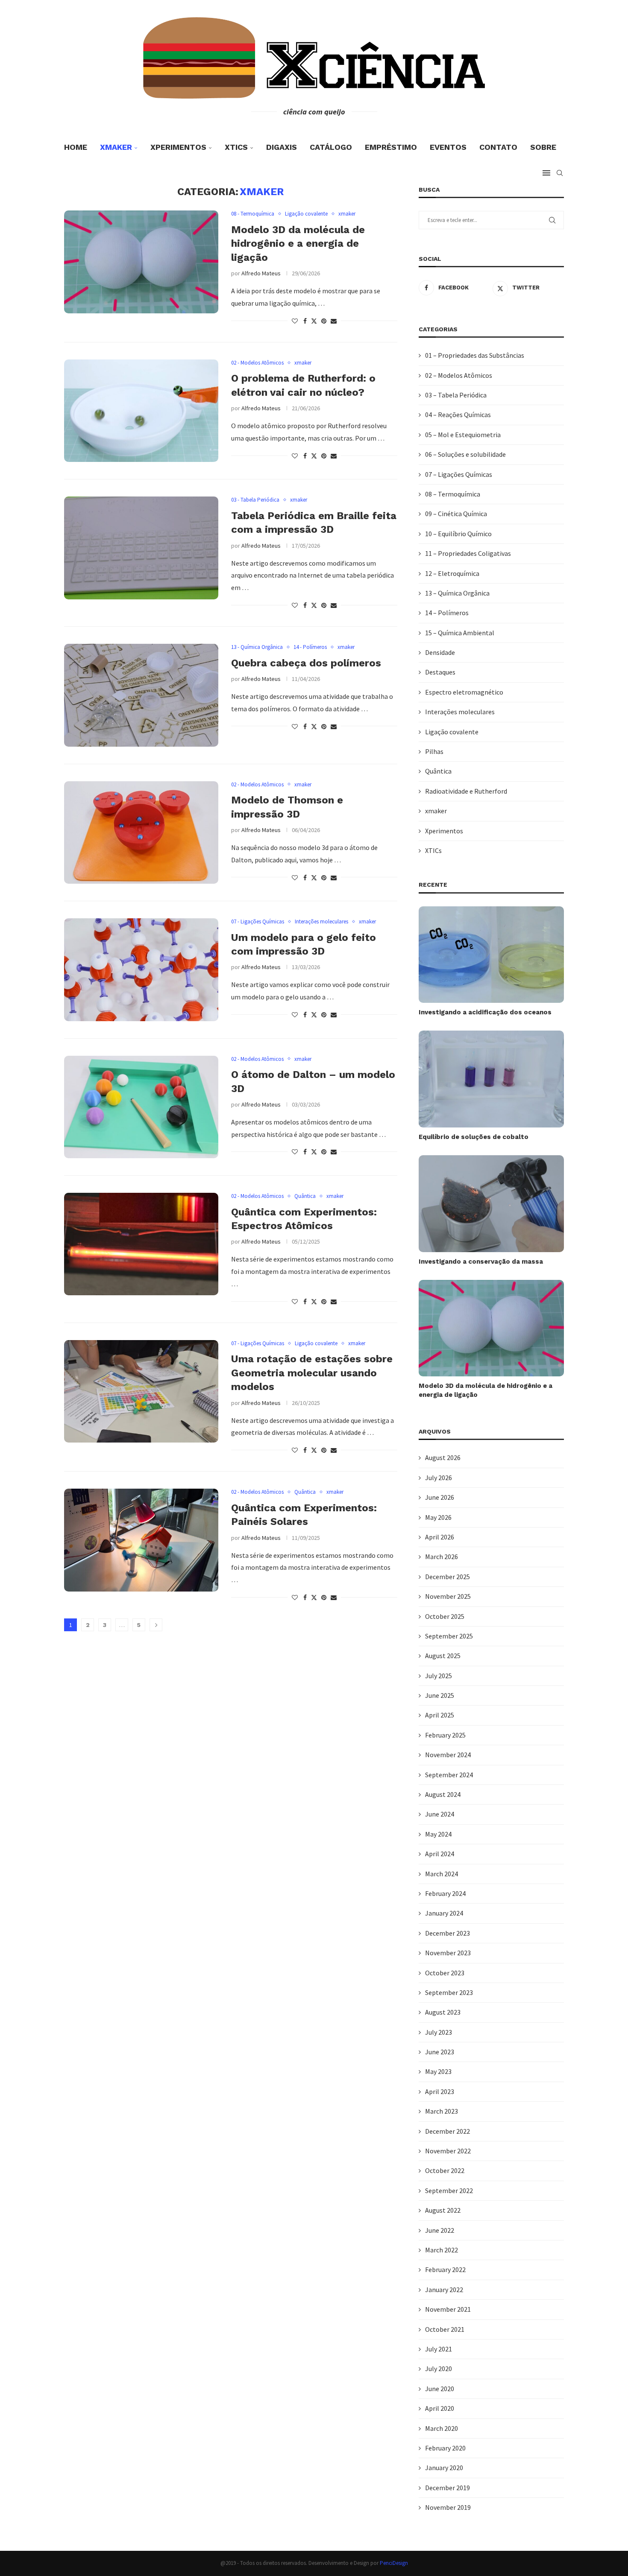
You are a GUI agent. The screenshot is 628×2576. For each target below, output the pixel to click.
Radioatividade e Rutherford (466, 791)
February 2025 (445, 1735)
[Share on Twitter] (314, 321)
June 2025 (440, 1695)
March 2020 (442, 2428)
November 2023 (448, 1953)
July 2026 (439, 1478)
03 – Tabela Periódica (456, 395)
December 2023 (448, 1933)
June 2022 (440, 2230)
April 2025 (440, 1715)
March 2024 (442, 1874)
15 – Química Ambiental (460, 633)
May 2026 (438, 1517)
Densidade (440, 652)
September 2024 (449, 1775)
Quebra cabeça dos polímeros (306, 663)
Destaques (440, 672)
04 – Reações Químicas (458, 415)
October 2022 (445, 2170)
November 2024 (448, 1755)
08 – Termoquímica (453, 494)
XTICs (236, 147)
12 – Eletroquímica (452, 573)
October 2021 (445, 2329)
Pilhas (434, 751)
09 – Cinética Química (456, 514)
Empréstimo (391, 147)
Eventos (448, 147)
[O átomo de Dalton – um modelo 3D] (141, 1107)
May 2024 (438, 1834)
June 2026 (440, 1497)
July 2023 (439, 2032)
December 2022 (448, 2131)
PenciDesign (394, 2563)
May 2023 (438, 2071)
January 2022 (444, 2290)
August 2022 (443, 2210)
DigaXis (282, 147)
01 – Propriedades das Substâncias (475, 355)
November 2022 (448, 2151)
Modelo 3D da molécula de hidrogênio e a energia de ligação (298, 244)
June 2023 (440, 2052)
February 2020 (445, 2448)
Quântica (438, 771)
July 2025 (439, 1676)
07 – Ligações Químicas (459, 474)
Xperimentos (178, 147)
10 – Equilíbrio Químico (458, 534)
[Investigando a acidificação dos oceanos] (491, 955)
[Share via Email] (334, 321)
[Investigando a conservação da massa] (491, 1204)
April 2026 (440, 1537)
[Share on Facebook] (305, 321)
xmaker (116, 147)
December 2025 (448, 1577)
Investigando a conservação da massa (481, 1262)
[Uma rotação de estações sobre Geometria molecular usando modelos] (141, 1391)
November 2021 (448, 2309)
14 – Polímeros (447, 613)
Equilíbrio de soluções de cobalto (474, 1137)
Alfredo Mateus (261, 273)
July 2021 (439, 2349)
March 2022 (442, 2250)
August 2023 (443, 2012)
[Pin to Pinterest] (324, 321)
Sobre (543, 147)
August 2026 (443, 1457)
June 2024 (440, 1814)
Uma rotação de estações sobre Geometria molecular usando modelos (312, 1373)
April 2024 (440, 1854)
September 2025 (449, 1636)
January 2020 (444, 2468)
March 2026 (442, 1557)
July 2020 (439, 2369)
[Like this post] (295, 321)
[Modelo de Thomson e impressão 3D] (141, 832)
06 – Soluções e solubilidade (465, 454)
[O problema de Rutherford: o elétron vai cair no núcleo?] (141, 411)
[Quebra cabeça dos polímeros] (141, 695)
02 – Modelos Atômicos (459, 375)
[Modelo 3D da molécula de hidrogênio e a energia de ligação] (141, 262)
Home (76, 147)
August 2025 (443, 1656)
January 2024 (444, 1913)
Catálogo (331, 147)
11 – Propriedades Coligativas (468, 553)
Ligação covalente (452, 732)
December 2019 (448, 2488)
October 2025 (445, 1616)
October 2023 (445, 1973)
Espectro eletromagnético (464, 692)
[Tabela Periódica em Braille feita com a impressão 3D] (141, 548)
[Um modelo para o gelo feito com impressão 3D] (141, 970)
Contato (498, 147)
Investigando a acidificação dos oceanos (485, 1012)
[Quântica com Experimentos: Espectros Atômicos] (141, 1244)
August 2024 (443, 1794)
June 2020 (440, 2389)
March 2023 (442, 2111)
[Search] (560, 173)
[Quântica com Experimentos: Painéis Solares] (141, 1540)
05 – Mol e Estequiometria (463, 435)
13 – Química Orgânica (457, 593)
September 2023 (449, 1992)
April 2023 (440, 2091)
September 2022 (449, 2190)
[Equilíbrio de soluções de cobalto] (491, 1079)
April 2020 (440, 2408)
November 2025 (448, 1596)
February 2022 (445, 2269)
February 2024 (445, 1893)
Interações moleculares (460, 712)
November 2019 (448, 2507)
